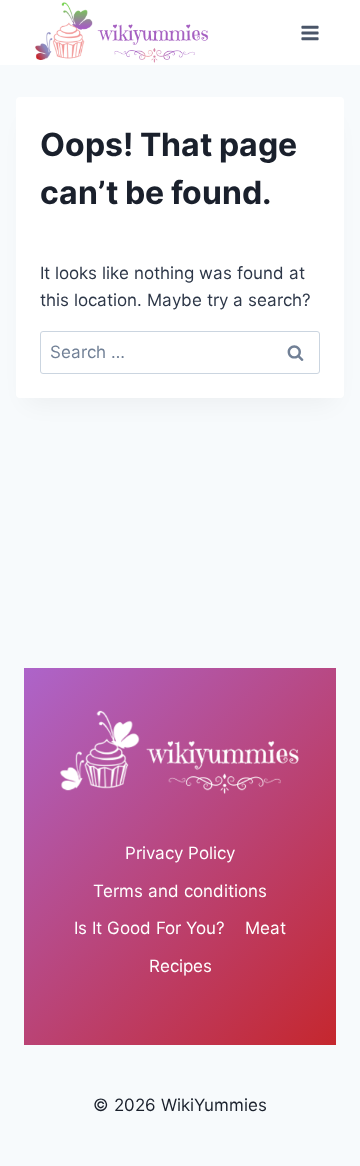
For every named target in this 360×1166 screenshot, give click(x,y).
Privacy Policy (180, 853)
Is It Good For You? (149, 928)
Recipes (180, 966)
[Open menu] (309, 32)
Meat (265, 928)
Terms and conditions (180, 891)
